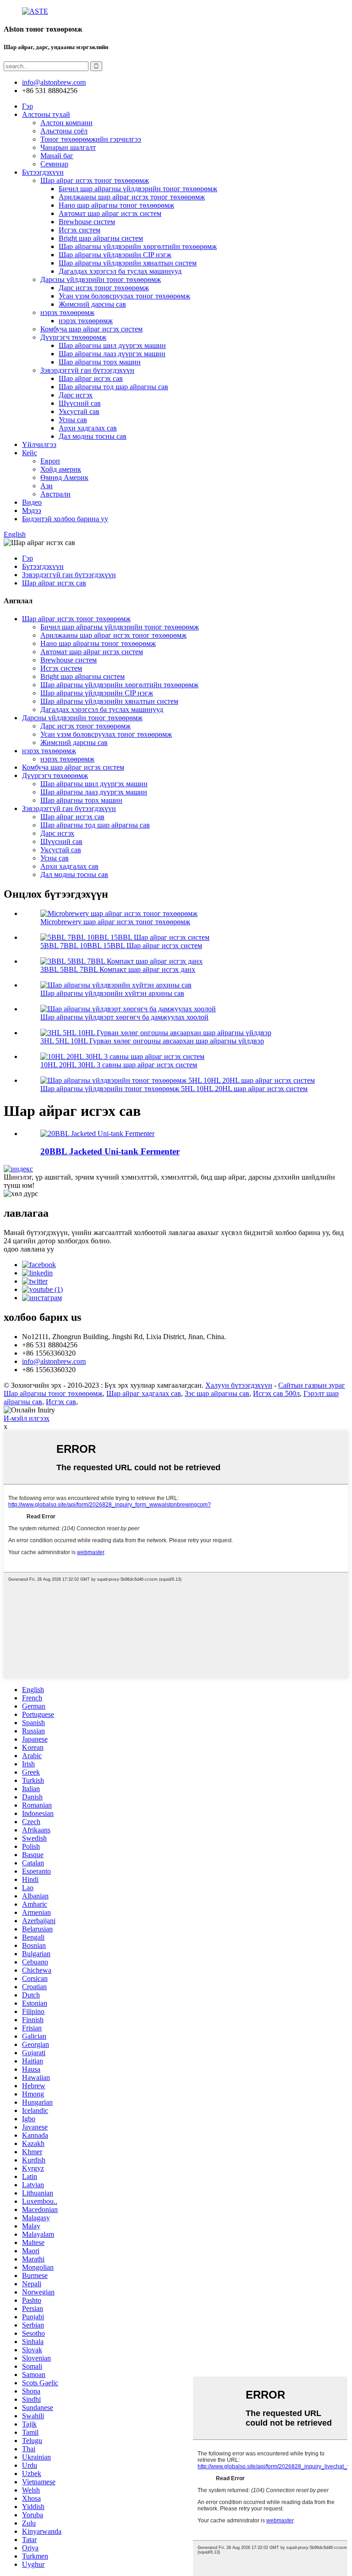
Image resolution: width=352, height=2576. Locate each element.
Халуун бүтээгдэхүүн (239, 1385)
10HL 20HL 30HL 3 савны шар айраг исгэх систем (119, 1065)
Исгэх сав (61, 1402)
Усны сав (73, 420)
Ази (47, 486)
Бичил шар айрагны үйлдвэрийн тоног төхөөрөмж (138, 189)
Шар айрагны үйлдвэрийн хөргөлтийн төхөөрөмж (138, 246)
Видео (32, 502)
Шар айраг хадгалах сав (144, 1393)
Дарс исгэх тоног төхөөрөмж (104, 288)
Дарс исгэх (76, 395)
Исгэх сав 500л (276, 1393)
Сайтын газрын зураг (312, 1385)
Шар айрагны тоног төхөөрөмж (53, 1393)
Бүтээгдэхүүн (43, 172)
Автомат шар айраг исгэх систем (110, 213)
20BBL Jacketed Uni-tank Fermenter (110, 1151)
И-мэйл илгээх (27, 1418)
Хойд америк (61, 469)
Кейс (30, 453)
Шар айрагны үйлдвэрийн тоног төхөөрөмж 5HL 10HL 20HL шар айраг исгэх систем (174, 1089)
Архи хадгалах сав (88, 428)
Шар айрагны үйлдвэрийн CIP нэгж (115, 255)
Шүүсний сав (80, 403)
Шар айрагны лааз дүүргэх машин (112, 354)
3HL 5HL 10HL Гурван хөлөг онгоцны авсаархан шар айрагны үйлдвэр (152, 1041)
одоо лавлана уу (29, 1249)
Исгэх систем (80, 230)
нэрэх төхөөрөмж (67, 312)
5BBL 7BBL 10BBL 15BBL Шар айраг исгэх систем (121, 946)
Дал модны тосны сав (93, 436)
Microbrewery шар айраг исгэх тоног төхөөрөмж (115, 922)
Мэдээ (32, 510)
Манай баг (57, 156)
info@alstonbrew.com (54, 1361)
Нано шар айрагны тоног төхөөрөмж (116, 205)
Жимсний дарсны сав (92, 304)
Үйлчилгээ (39, 444)
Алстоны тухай (46, 114)
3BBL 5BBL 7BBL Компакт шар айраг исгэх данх (118, 969)
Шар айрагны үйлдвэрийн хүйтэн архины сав (112, 993)
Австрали (55, 494)
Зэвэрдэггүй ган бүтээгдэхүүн (87, 370)
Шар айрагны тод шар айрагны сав (113, 387)
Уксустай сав (79, 411)
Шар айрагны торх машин (100, 362)
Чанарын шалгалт (68, 147)
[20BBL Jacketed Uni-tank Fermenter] (97, 1134)
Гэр (27, 106)
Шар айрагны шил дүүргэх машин (112, 345)
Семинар (54, 164)
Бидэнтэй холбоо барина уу (65, 519)
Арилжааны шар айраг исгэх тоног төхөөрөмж (132, 197)
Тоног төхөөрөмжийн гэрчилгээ (91, 139)
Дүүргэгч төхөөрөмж (73, 337)
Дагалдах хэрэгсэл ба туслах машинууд (120, 271)
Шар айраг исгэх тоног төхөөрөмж (95, 180)
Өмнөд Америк (64, 477)
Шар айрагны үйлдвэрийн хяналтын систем (128, 263)
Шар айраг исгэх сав (91, 378)
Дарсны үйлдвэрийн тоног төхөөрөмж (101, 279)
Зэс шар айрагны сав (217, 1393)
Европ (50, 461)
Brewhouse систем (87, 222)
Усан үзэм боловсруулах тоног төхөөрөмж (124, 296)
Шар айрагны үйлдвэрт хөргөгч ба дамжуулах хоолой (124, 1017)
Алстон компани (66, 123)
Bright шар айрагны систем (101, 238)
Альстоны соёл (64, 131)
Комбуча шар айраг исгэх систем (91, 329)
